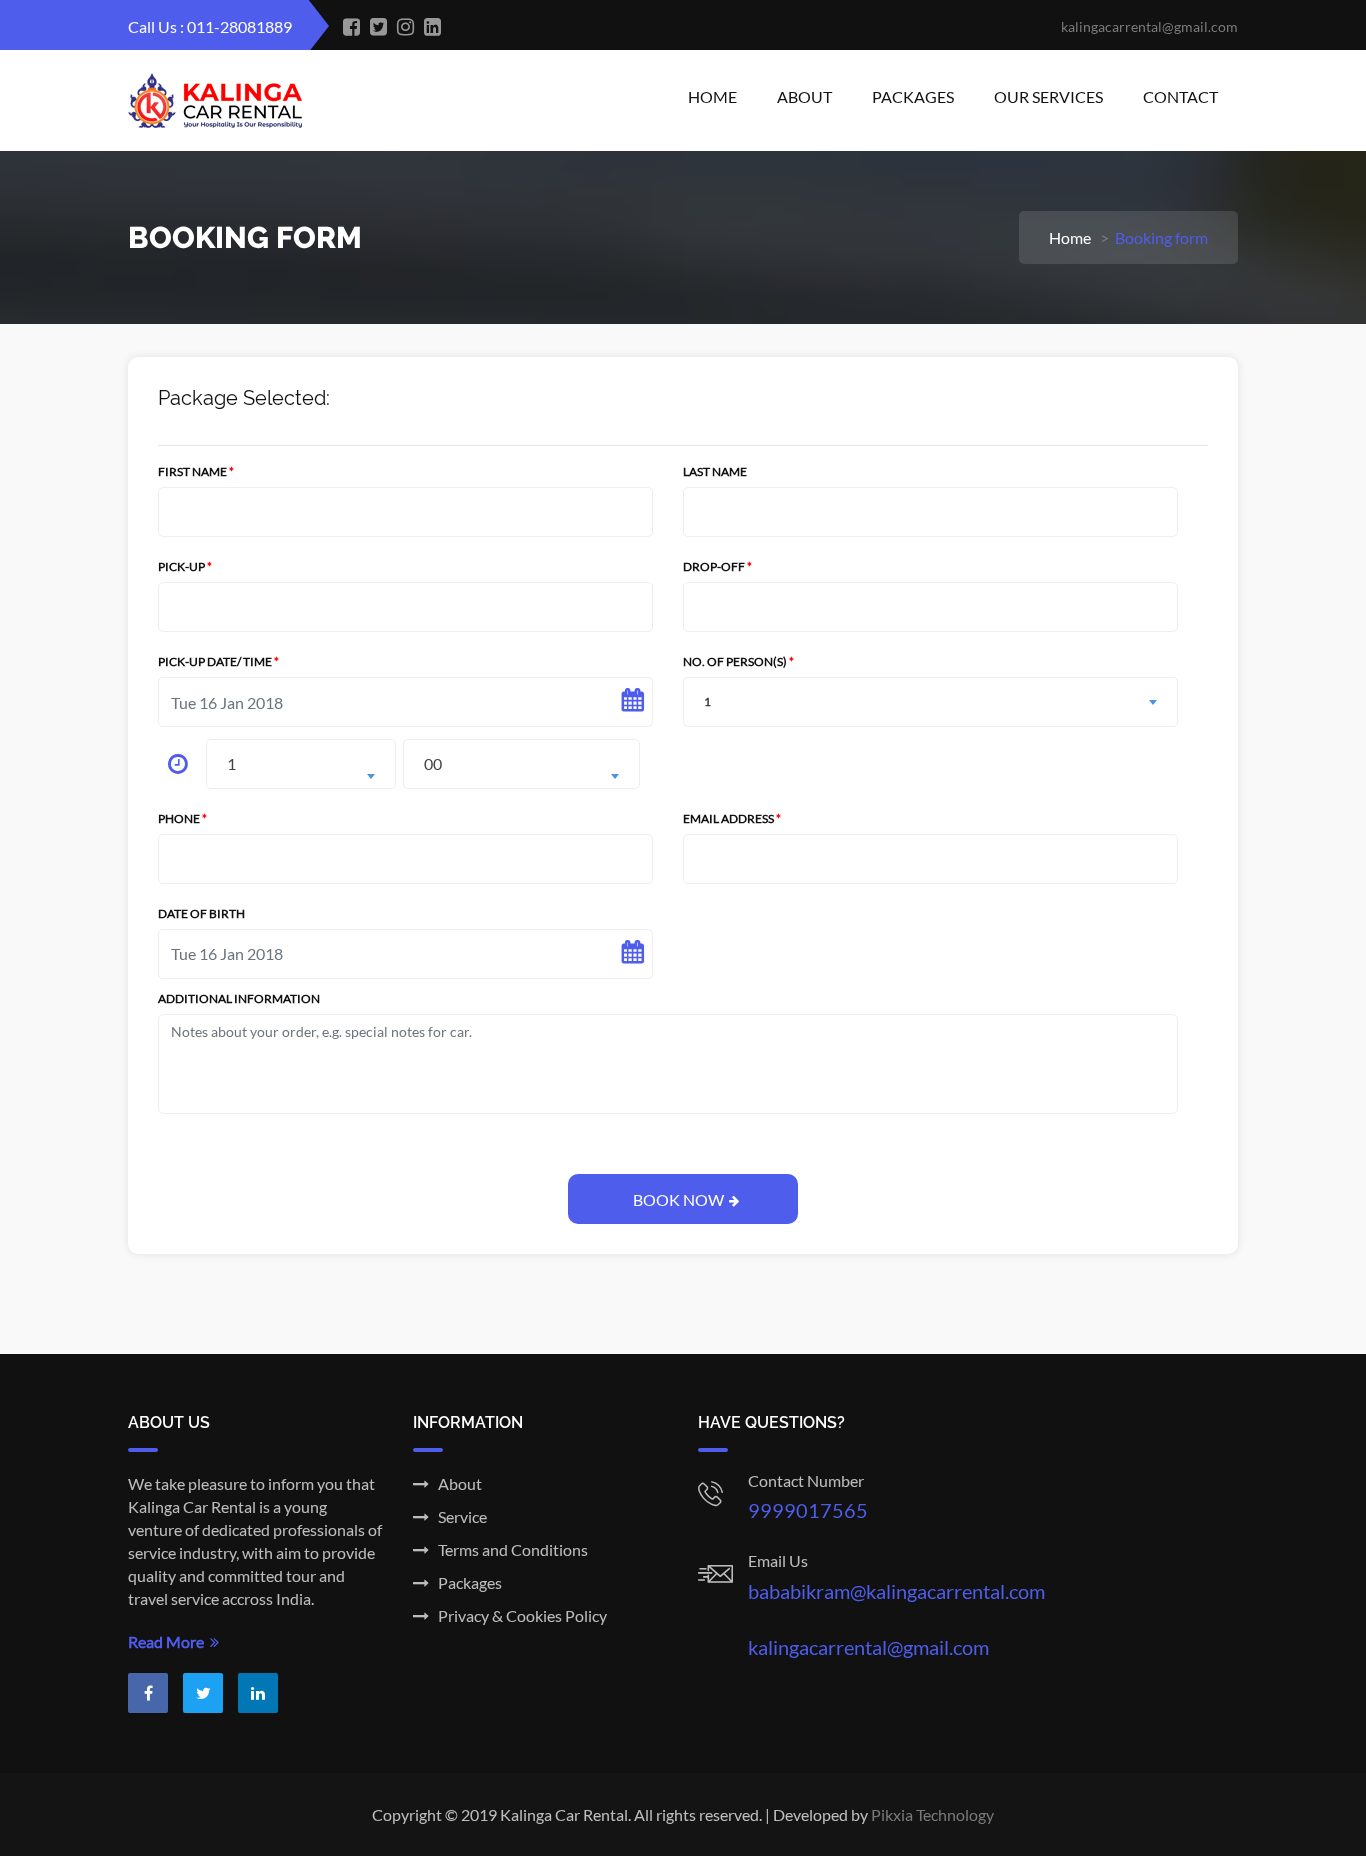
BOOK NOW (678, 1199)
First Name (196, 471)
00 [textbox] (433, 763)
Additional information (239, 998)
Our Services (1048, 96)
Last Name (715, 471)
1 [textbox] (231, 763)
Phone (182, 818)
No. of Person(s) (738, 690)
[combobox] (301, 764)
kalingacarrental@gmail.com (868, 1647)
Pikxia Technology (932, 1814)
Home (712, 96)
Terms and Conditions (508, 1549)
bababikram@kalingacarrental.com (896, 1591)
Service (458, 1516)
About (804, 96)
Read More (169, 1641)
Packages (913, 96)
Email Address (732, 818)
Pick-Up (185, 566)
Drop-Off (717, 566)
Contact (1180, 96)
